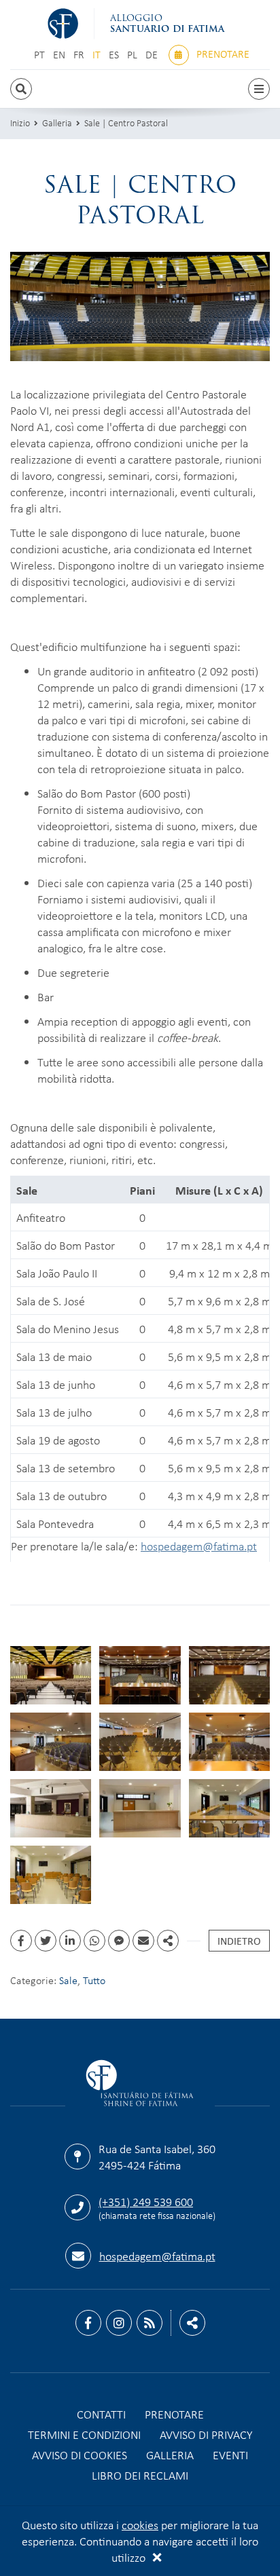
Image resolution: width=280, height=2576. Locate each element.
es (115, 55)
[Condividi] (168, 1941)
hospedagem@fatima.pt (199, 1546)
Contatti (101, 2414)
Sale (68, 1980)
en (60, 55)
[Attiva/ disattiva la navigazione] (259, 89)
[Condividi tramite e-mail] (143, 1941)
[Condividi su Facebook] (21, 1941)
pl (134, 55)
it (98, 55)
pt (41, 55)
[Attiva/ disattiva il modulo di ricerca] (21, 89)
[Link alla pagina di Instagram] (119, 2323)
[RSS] (150, 2323)
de (153, 55)
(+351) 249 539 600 (146, 2201)
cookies (140, 2524)
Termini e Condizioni (84, 2434)
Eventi (230, 2454)
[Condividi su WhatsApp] (94, 1941)
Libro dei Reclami (140, 2475)
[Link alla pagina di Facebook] (88, 2323)
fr (80, 55)
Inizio (20, 123)
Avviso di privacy (206, 2434)
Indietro (239, 1941)
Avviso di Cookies (80, 2454)
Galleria (57, 123)
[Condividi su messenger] (119, 1941)
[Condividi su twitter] (46, 1941)
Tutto (94, 1980)
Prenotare (222, 54)
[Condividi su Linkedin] (70, 1941)
